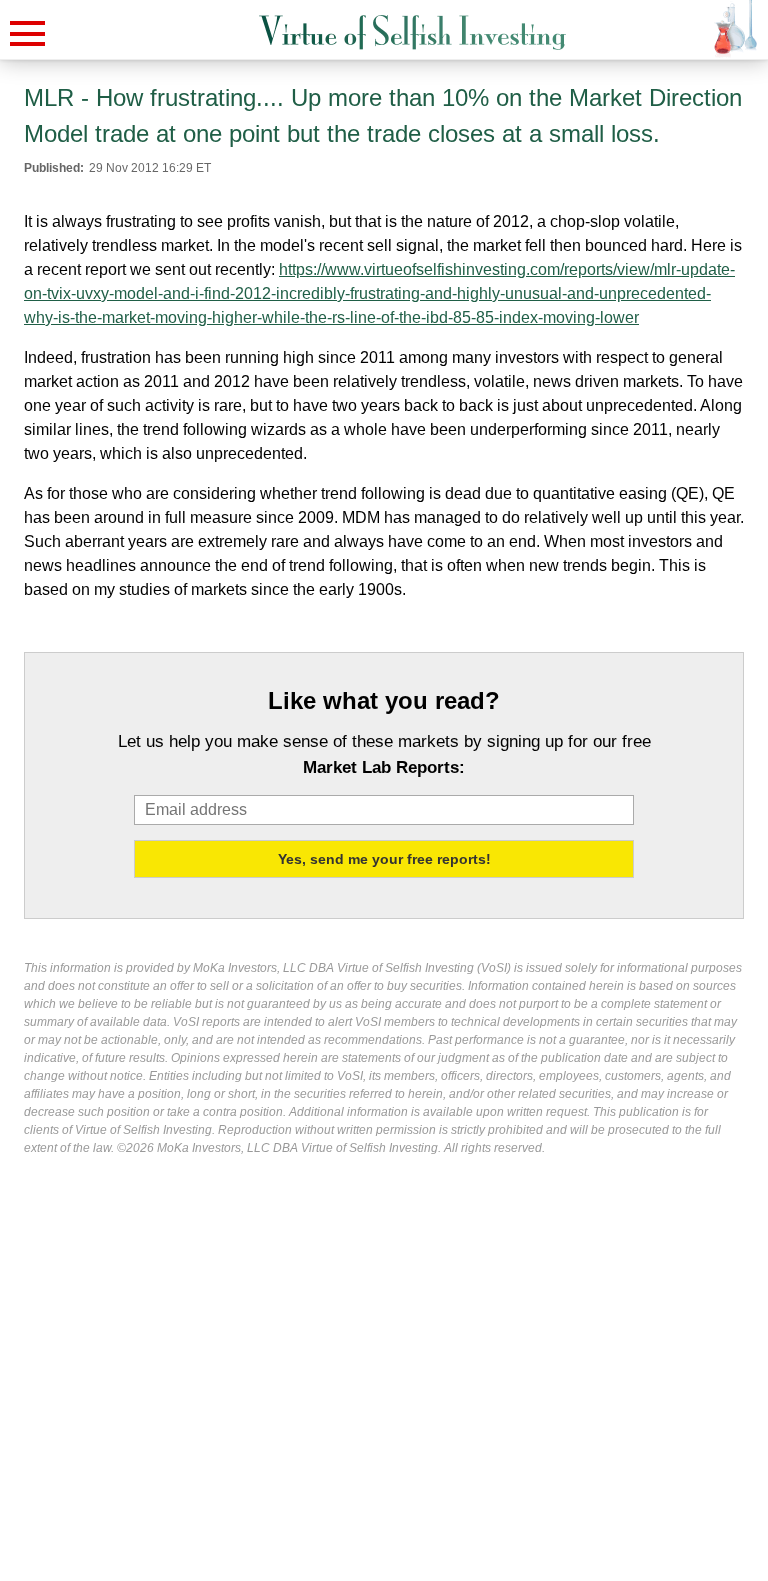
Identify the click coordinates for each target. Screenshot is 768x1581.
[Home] (412, 32)
